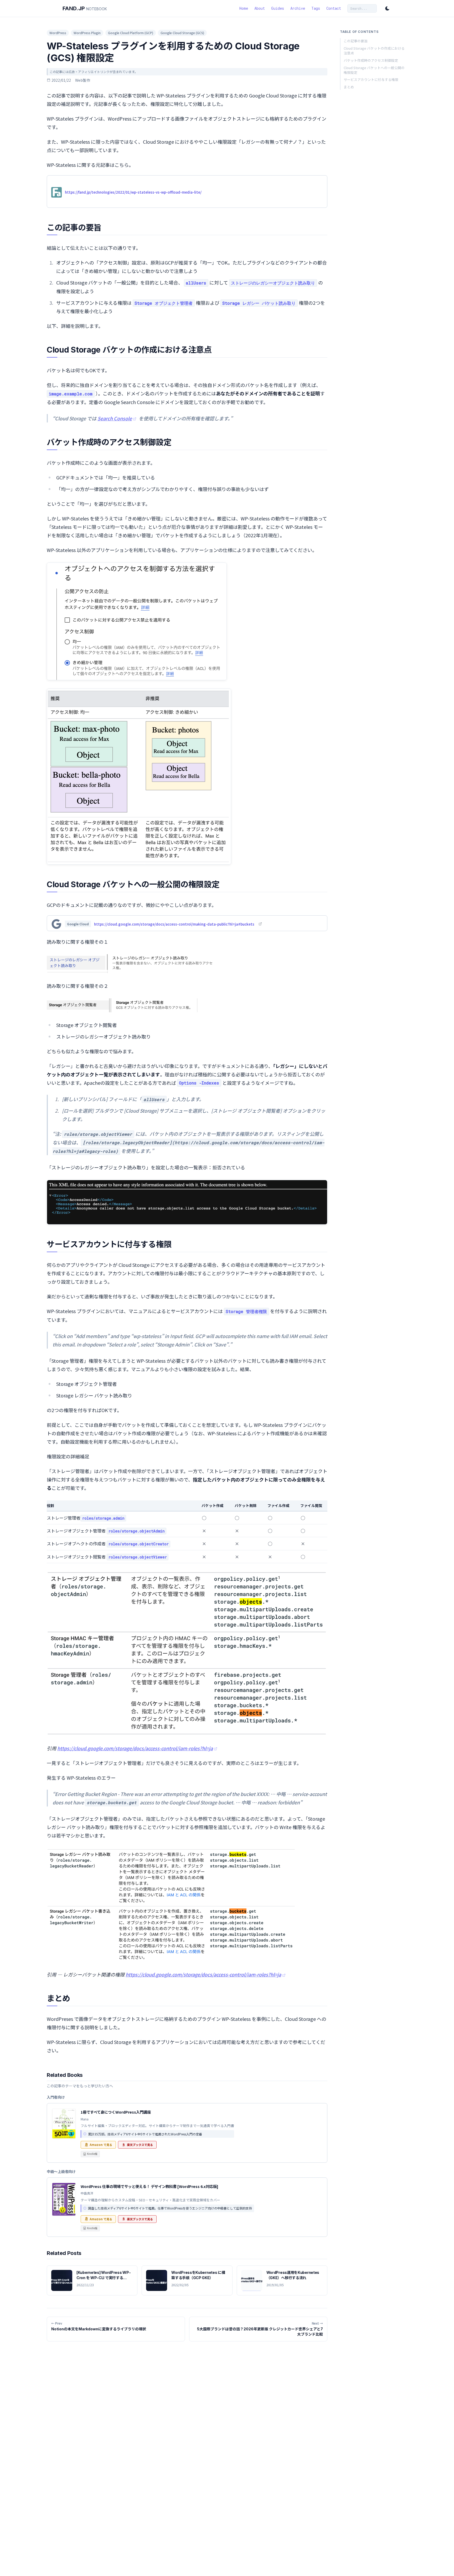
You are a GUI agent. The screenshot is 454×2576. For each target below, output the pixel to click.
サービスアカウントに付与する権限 (371, 80)
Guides (278, 8)
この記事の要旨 (356, 41)
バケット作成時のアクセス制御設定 (371, 60)
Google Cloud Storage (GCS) (182, 33)
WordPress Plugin (87, 33)
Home (244, 8)
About (260, 8)
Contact (334, 8)
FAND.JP (85, 8)
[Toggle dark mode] (387, 8)
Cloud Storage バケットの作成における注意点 (374, 51)
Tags (316, 8)
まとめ (349, 87)
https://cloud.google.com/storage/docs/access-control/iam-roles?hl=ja (135, 1748)
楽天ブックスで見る (140, 2145)
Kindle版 (92, 2154)
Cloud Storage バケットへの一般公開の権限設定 (374, 70)
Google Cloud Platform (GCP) (131, 33)
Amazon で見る (101, 2145)
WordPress (58, 33)
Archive (298, 8)
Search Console (115, 418)
